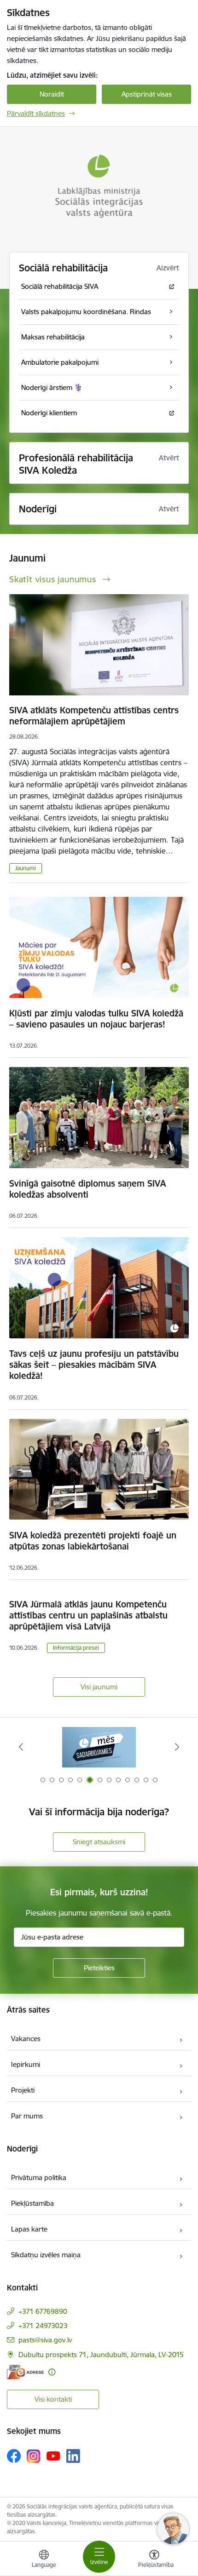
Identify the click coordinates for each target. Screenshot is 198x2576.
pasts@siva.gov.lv (45, 2340)
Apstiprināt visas (147, 94)
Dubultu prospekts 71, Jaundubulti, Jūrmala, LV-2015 (101, 2355)
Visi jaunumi (99, 1687)
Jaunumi (26, 868)
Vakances (26, 2039)
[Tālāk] (177, 1747)
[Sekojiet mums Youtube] (53, 2456)
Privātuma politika (39, 2177)
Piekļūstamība (32, 2203)
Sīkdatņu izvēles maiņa (46, 2255)
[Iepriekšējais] (21, 1747)
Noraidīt (52, 94)
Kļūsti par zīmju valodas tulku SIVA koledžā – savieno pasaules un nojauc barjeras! (96, 1019)
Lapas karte (29, 2229)
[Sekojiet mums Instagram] (34, 2456)
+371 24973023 (43, 2326)
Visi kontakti (53, 2399)
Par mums (27, 2116)
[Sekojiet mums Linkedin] (73, 2456)
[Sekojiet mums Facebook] (14, 2456)
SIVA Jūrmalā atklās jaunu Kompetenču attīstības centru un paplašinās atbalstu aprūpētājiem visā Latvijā (88, 1615)
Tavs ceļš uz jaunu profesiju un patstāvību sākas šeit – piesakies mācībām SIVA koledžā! (94, 1365)
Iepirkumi (26, 2064)
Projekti (23, 2090)
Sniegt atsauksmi (99, 1842)
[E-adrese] (25, 2372)
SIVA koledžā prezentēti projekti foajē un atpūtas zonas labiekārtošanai (93, 1541)
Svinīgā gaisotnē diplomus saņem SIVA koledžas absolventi (87, 1189)
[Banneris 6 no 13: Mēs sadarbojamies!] (99, 1747)
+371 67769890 (43, 2311)
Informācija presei (76, 1648)
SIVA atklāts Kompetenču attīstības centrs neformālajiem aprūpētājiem (94, 716)
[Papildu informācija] (52, 2372)
